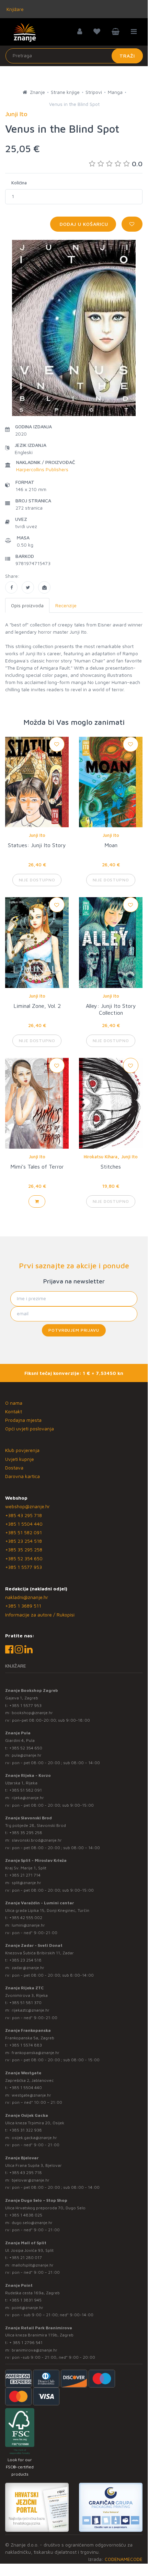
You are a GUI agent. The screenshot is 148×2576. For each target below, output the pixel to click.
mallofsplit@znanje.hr (33, 2265)
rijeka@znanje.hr (28, 1798)
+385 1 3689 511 (23, 1606)
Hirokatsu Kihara (101, 1157)
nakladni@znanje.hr (27, 1597)
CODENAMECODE (124, 2559)
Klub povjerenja (22, 1450)
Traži (127, 56)
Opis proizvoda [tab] (27, 605)
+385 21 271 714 (25, 1875)
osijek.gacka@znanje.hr (34, 2138)
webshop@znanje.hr (27, 1506)
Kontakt (14, 1411)
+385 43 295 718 (24, 1515)
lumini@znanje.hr (28, 1925)
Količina (19, 183)
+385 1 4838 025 (26, 2215)
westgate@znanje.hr (31, 2095)
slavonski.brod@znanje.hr (37, 1840)
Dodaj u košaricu (83, 224)
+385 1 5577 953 (24, 1567)
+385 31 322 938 (26, 2130)
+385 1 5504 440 (24, 1524)
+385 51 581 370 (25, 2003)
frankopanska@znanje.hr (36, 2053)
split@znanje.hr (26, 1883)
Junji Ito (37, 835)
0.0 (137, 164)
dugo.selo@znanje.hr (32, 2223)
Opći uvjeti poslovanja (30, 1429)
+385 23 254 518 (24, 1541)
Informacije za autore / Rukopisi (40, 1615)
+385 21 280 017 (26, 2257)
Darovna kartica (22, 1476)
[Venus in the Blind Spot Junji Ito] (11, 587)
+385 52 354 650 (24, 1558)
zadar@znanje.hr (28, 1968)
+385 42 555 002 (26, 1918)
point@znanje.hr (27, 2308)
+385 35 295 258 (24, 1549)
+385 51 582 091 (24, 1532)
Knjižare (14, 9)
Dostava (14, 1468)
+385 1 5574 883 (26, 2045)
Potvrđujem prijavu (74, 1330)
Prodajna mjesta (23, 1420)
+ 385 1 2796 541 (26, 2342)
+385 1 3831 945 (25, 2300)
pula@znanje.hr (27, 1755)
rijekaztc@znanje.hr (31, 2010)
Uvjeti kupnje (20, 1459)
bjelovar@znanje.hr (31, 2180)
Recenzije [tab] (66, 605)
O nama (14, 1403)
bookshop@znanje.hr (32, 1713)
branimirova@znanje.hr (35, 2350)
